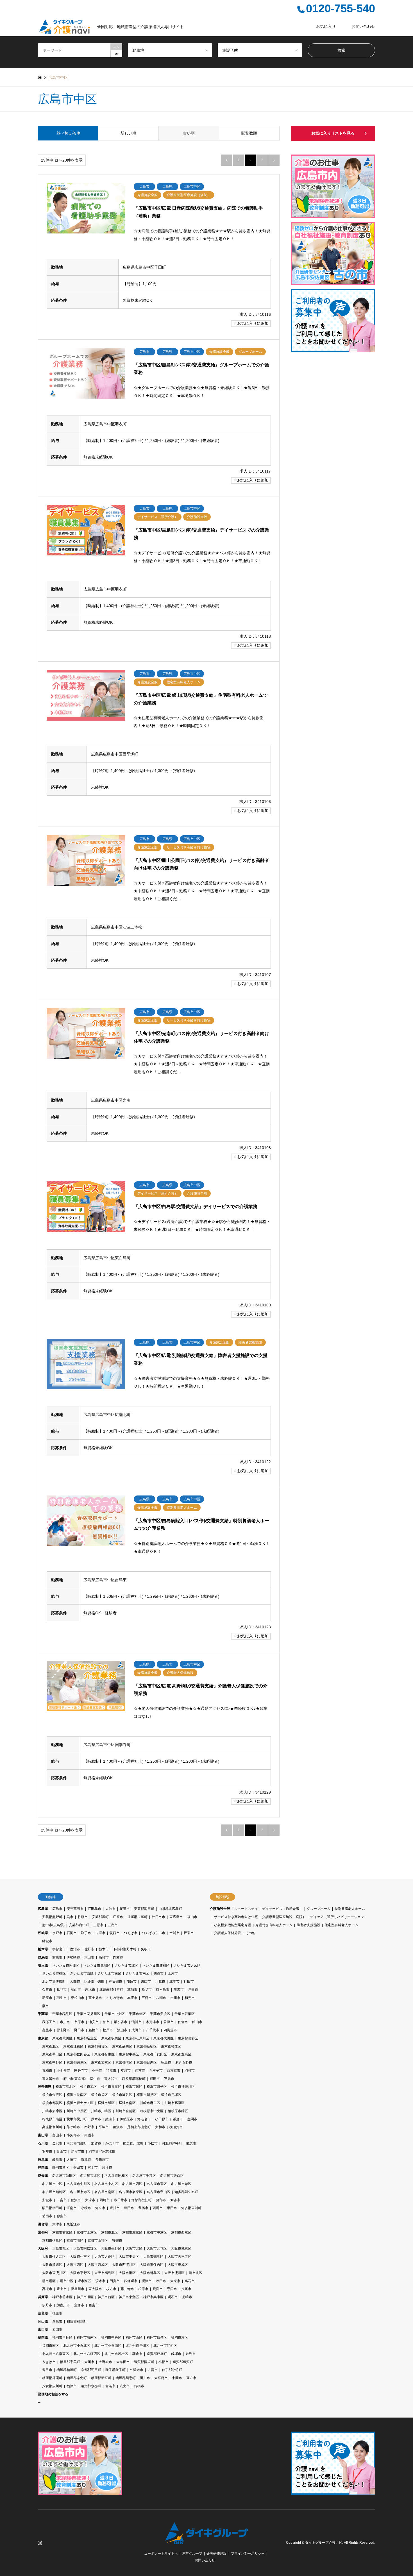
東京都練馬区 (77, 2062)
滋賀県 (43, 2224)
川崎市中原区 (77, 2111)
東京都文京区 (101, 2062)
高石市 (190, 2281)
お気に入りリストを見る (333, 133)
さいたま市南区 (137, 1973)
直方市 (191, 2378)
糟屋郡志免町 (77, 2378)
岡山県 (43, 2321)
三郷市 (147, 1998)
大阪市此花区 (157, 2248)
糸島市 (190, 2354)
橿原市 (57, 2313)
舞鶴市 (117, 2241)
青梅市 (47, 2071)
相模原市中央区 (152, 2111)
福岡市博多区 (157, 2337)
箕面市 (158, 2289)
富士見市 (95, 1998)
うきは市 (49, 2362)
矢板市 (146, 1949)
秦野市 (89, 2127)
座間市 (192, 2119)
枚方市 (111, 2289)
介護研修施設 (217, 2554)
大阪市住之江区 (54, 2257)
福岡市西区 (134, 2337)
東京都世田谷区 (78, 2054)
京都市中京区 (157, 2232)
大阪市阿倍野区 (85, 2248)
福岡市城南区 (87, 2337)
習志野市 (63, 2030)
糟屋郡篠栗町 (52, 2378)
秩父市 (147, 1990)
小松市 (153, 2143)
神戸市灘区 (85, 2297)
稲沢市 (76, 2200)
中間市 (177, 2378)
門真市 (115, 2281)
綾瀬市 (110, 2119)
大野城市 (105, 2362)
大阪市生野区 (111, 2248)
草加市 (132, 1990)
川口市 (146, 1982)
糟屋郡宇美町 (70, 2362)
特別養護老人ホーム (350, 1909)
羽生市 (62, 1998)
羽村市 (190, 2071)
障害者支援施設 (308, 1925)
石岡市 (72, 1933)
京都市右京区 (62, 2232)
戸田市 (193, 1990)
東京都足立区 (87, 2038)
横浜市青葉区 (111, 2087)
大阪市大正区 (105, 2257)
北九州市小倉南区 (108, 2346)
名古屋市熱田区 (64, 2176)
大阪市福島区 (105, 2273)
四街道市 (170, 2030)
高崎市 (104, 1957)
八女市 (125, 2386)
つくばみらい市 (153, 1933)
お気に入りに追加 (253, 323)
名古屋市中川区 (78, 2184)
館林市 (118, 1957)
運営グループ (192, 2554)
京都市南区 (75, 2241)
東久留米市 (51, 2079)
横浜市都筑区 (52, 2103)
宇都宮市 (59, 1949)
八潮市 (161, 1998)
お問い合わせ (363, 26)
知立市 (100, 2208)
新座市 (47, 1998)
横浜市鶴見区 (147, 2095)
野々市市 (78, 2151)
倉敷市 (57, 2321)
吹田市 (161, 2281)
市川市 (65, 2022)
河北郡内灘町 (77, 2143)
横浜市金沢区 (52, 2095)
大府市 (90, 2200)
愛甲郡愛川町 (77, 2119)
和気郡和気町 (77, 2321)
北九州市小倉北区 (77, 2346)
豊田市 (129, 2208)
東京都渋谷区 (98, 2046)
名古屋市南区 (105, 2192)
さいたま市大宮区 (187, 1966)
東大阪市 (95, 2289)
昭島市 (166, 2062)
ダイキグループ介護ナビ (324, 2543)
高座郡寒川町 (52, 2127)
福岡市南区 (51, 2346)
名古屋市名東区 (131, 2192)
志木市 (90, 1990)
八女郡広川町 (52, 2386)
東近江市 (73, 2224)
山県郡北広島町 (170, 1909)
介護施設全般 (220, 1909)
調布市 (140, 2071)
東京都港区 (124, 2062)
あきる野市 (184, 2062)
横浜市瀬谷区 (122, 2095)
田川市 (145, 2378)
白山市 (62, 2151)
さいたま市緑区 (110, 1973)
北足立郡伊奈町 (54, 1982)
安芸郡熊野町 (52, 1917)
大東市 (175, 2281)
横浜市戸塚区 (171, 2095)
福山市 (192, 1917)
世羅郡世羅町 (137, 1917)
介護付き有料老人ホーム (274, 1925)
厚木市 (96, 2119)
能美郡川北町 (133, 2143)
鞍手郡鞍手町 (115, 2370)
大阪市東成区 (178, 2265)
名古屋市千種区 (144, 2176)
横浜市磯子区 (157, 2087)
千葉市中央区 (115, 2014)
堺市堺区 (49, 2281)
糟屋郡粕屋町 (67, 2370)
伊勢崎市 (73, 1957)
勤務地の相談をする (53, 2394)
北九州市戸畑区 (137, 2346)
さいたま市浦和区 (156, 1966)
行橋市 (139, 2386)
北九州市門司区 (165, 2346)
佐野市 (89, 1949)
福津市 (72, 2386)
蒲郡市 (161, 2200)
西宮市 (94, 2305)
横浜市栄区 (99, 2095)
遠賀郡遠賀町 (183, 2362)
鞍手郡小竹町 (172, 2370)
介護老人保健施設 (228, 1933)
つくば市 (131, 1933)
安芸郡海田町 (144, 1909)
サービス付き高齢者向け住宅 (236, 1917)
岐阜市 (57, 2160)
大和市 (160, 2127)
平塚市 (104, 2127)
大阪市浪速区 (52, 2265)
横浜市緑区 (106, 2103)
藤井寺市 (127, 2289)
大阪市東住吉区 (152, 2265)
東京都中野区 (52, 2062)
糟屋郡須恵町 (126, 2378)
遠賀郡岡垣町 (144, 2362)
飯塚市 (176, 2354)
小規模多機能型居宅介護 (233, 1925)
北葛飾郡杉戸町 (111, 1990)
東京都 (43, 2038)
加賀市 (96, 2143)
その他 (250, 1933)
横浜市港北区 (66, 2087)
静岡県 (43, 2168)
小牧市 (86, 2208)
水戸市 (57, 1933)
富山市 (57, 2135)
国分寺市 (81, 2071)
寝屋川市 (78, 2289)
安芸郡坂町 (100, 1917)
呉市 (70, 1917)
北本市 (174, 1982)
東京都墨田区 (52, 2054)
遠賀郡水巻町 (91, 2386)
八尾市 (186, 2289)
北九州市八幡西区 (87, 2354)
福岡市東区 (180, 2337)
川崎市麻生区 (150, 2103)
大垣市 (72, 2160)
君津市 (169, 2022)
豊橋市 (143, 2208)
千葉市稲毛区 (62, 2014)
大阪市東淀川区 (54, 2273)
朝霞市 (158, 1973)
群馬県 (43, 1957)
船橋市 (94, 2030)
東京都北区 (51, 2046)
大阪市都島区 (150, 2273)
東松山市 (78, 1998)
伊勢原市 (126, 2119)
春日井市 (121, 2200)
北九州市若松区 (116, 2354)
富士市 (93, 2168)
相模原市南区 (52, 2119)
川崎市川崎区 (101, 2111)
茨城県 (43, 1933)
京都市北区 (110, 2232)
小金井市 (63, 2071)
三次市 (113, 1925)
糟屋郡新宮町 (101, 2378)
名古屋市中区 (52, 2184)
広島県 (43, 1909)
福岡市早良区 (62, 2337)
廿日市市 (158, 1917)
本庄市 (132, 1998)
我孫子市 (49, 2022)
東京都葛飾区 (188, 2038)
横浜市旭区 (88, 2087)
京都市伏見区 (52, 2241)
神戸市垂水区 (62, 2297)
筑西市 (115, 1933)
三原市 (98, 1925)
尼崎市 (187, 2297)
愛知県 (43, 2176)
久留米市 (137, 2370)
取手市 (86, 1933)
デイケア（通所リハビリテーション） (339, 1917)
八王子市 (156, 2071)
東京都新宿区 (147, 2046)
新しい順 (128, 133)
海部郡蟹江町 (142, 2200)
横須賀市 (176, 2127)
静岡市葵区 (61, 2168)
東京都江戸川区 (137, 2038)
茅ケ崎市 (73, 2127)
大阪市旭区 (61, 2248)
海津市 (86, 2160)
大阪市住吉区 (80, 2257)
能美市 (191, 2143)
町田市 (155, 2079)
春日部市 (115, 1982)
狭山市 (76, 1990)
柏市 (106, 2022)
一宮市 (62, 2200)
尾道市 (125, 1909)
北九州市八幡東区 (56, 2354)
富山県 (43, 2135)
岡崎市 (105, 2200)
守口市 (172, 2289)
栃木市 (104, 1949)
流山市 (122, 2030)
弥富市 (62, 2216)
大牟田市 (123, 2362)
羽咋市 (47, 2151)
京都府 (43, 2232)
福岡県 (43, 2337)
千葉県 (43, 2014)
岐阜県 (43, 2160)
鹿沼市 (75, 1949)
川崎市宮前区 (126, 2111)
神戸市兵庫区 (153, 2297)
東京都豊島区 (181, 2054)
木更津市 (153, 2022)
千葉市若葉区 (185, 2014)
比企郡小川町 (94, 1982)
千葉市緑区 (137, 2014)
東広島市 (176, 1917)
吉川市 (175, 1998)
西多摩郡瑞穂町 (134, 2079)
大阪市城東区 (181, 2248)
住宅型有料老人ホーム (341, 1925)
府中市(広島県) (53, 1925)
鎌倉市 (178, 2119)
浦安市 (94, 2022)
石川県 (43, 2143)
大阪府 (43, 2248)
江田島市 (94, 1909)
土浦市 (174, 1933)
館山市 (197, 2022)
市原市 (79, 2022)
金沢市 (57, 2143)
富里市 (47, 2030)
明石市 (173, 2297)
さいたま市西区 (82, 1973)
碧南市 (47, 2216)
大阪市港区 (127, 2273)
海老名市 (144, 2119)
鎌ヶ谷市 (121, 2022)
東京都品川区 (122, 2046)
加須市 (131, 1982)
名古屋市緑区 (181, 2184)
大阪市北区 (134, 2248)
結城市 (47, 1941)
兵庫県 (43, 2297)
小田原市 (162, 2119)
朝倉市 (137, 2354)
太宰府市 (161, 2378)
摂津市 (147, 2281)
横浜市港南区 (77, 2095)
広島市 (57, 1909)
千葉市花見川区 (88, 2014)
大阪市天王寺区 (180, 2257)
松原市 (143, 2289)
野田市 (79, 2030)
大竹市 (110, 1909)
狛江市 (111, 2071)
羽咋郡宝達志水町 (102, 2151)
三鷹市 (169, 2079)
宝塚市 (79, 2305)
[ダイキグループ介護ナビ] (207, 2541)
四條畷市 (131, 2281)
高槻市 (47, 2289)
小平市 (97, 2071)
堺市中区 (67, 2281)
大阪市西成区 (98, 2265)
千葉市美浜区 (160, 2014)
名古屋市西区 (132, 2184)
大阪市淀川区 (174, 2273)
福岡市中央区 (111, 2337)
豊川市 (115, 2208)
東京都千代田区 (155, 2054)
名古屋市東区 (157, 2184)
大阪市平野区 (80, 2273)
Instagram (40, 2543)
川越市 (160, 1982)
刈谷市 (175, 2200)
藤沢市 (118, 2127)
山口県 (43, 2329)
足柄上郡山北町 (139, 2127)
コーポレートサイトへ (161, 2554)
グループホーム (319, 1909)
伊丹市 (47, 2305)
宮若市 (110, 2386)
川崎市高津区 (174, 2103)
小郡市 (164, 2362)
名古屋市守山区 (158, 2192)
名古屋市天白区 (172, 2176)
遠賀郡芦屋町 (157, 2354)
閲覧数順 (249, 133)
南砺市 (89, 2135)
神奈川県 (45, 2087)
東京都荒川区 (62, 2038)
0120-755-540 (341, 8)
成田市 (137, 2030)
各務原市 (102, 2160)
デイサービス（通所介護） (282, 1909)
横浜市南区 (127, 2103)
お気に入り (326, 26)
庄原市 (118, 1917)
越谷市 (62, 1990)
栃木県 (43, 1949)
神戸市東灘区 (129, 2297)
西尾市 (158, 2208)
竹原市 (83, 1917)
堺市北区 (196, 2273)
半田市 (172, 2208)
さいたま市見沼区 (97, 1966)
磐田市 (78, 2168)
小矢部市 (73, 2135)
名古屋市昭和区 (116, 2176)
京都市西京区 (181, 2232)
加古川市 (63, 2305)
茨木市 (100, 2281)
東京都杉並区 (171, 2046)
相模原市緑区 (178, 2111)
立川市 (126, 2071)
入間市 (75, 1982)
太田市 (89, 1957)
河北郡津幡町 (172, 2143)
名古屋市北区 (90, 2176)
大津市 (57, 2224)
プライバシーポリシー (248, 2554)
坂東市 (189, 1933)
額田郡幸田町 (52, 2208)
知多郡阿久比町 (186, 2192)
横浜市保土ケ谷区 (80, 2103)
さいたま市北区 (126, 1966)
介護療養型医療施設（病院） (284, 1917)
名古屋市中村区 (106, 2184)
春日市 (47, 2370)
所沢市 (179, 1990)
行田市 (189, 1982)
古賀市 (153, 2370)
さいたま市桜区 (54, 1973)
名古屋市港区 (80, 2192)
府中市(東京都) (74, 2079)
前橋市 (57, 1957)
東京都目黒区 (147, 2062)
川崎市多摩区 (52, 2111)
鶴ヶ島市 (163, 1990)
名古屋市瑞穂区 (54, 2192)
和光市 (190, 1998)
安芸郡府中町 (79, 1925)
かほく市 (112, 2143)
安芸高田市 (75, 1909)
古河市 (100, 1933)
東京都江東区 (73, 2046)
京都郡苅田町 (91, 2370)
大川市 (89, 2362)
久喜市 (47, 1990)
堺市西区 (84, 2281)
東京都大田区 (164, 2038)
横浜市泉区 (134, 2087)
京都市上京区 (87, 2232)
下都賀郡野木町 (125, 1949)
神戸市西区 (106, 2297)
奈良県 (43, 2313)
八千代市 (153, 2030)
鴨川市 (137, 2022)
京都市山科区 (98, 2241)
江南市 (72, 2208)
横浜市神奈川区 (183, 2087)
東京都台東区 (105, 2054)
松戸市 (108, 2030)
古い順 (189, 133)
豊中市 (62, 2289)
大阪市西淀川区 (124, 2265)
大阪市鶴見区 (153, 2257)
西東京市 (174, 2071)
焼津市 (107, 2168)
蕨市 (46, 2006)
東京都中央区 (129, 2054)
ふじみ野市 (115, 1998)
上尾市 (173, 1973)
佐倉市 (183, 2022)
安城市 (47, 2200)
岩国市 (57, 2329)
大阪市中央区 (129, 2257)
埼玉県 (43, 1966)
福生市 (95, 2079)
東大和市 (111, 2079)
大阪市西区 (75, 2265)
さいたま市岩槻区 (66, 1966)
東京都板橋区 (111, 2038)
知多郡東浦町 (191, 2208)
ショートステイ (246, 1909)
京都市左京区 (132, 2232)
